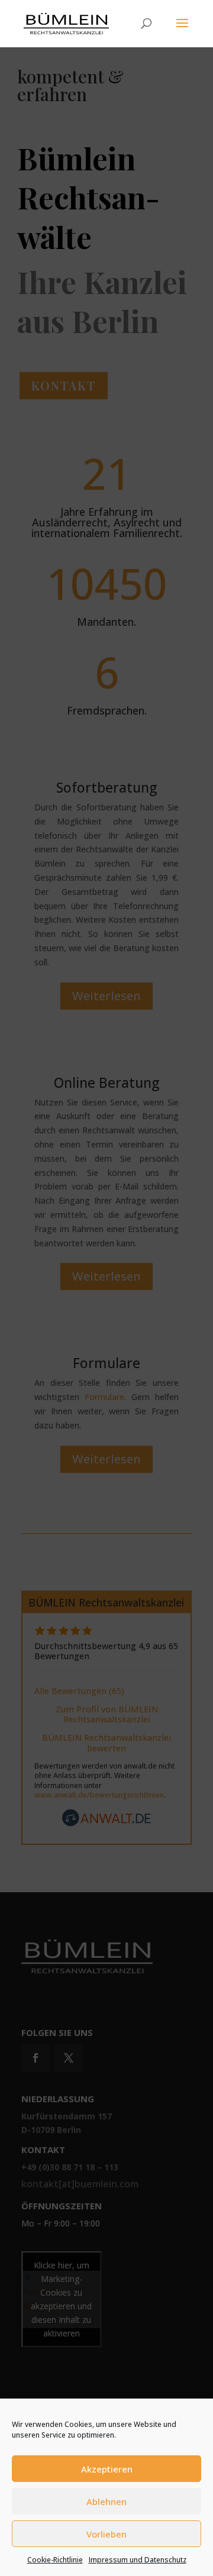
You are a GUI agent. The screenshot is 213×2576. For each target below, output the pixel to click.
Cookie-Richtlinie (55, 2560)
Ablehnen (106, 2501)
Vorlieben (106, 2534)
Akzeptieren (107, 2469)
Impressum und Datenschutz (138, 2560)
